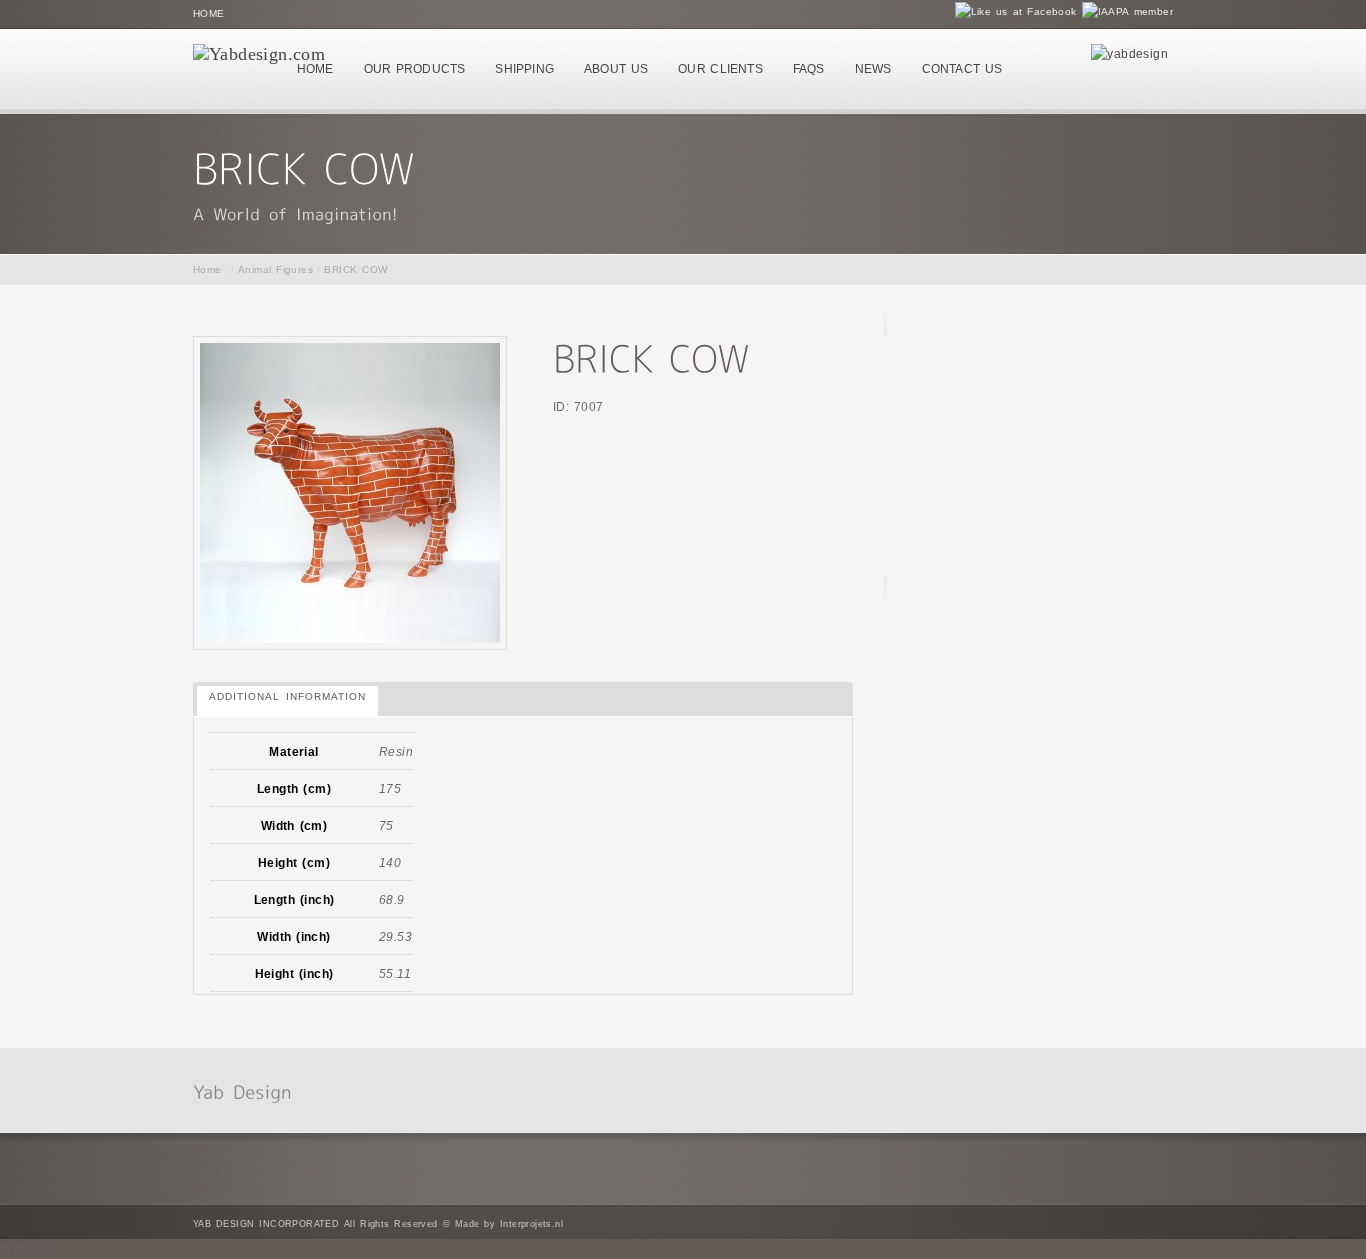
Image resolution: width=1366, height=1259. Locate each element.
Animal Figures (275, 269)
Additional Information (287, 696)
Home (209, 13)
